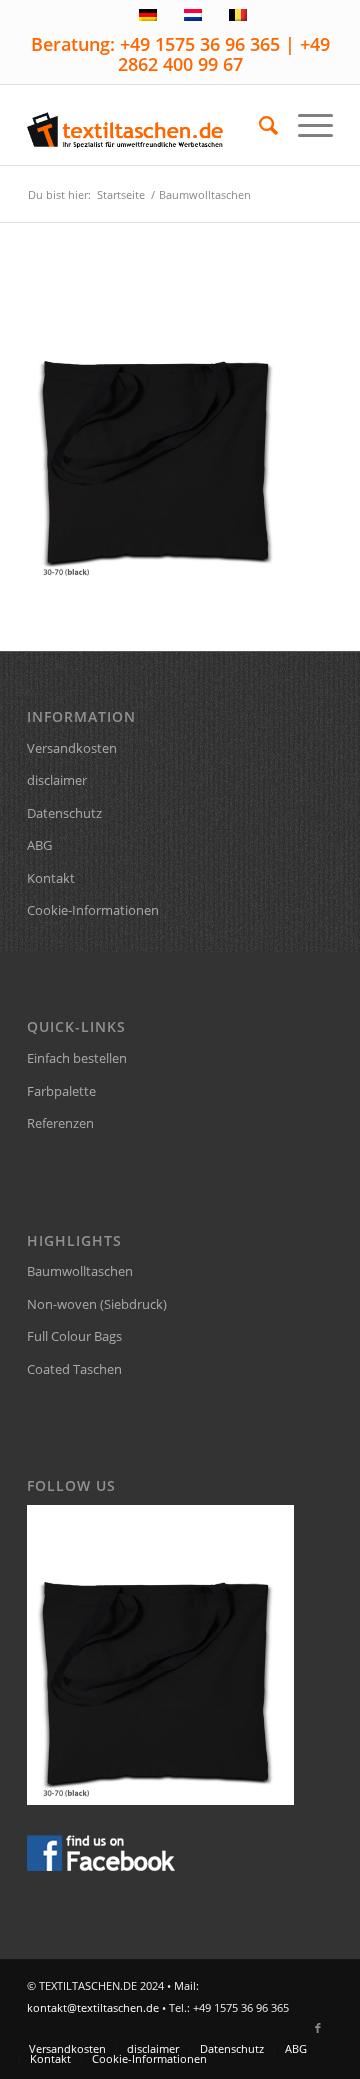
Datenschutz (64, 813)
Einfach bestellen (77, 1058)
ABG (39, 845)
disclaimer (57, 780)
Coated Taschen (74, 1369)
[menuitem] (258, 125)
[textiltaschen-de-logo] (149, 125)
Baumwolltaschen (80, 1271)
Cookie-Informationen (93, 910)
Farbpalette (61, 1091)
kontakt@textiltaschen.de (93, 2007)
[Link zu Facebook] (318, 2028)
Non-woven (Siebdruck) (97, 1304)
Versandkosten (72, 748)
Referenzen (60, 1123)
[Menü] (305, 125)
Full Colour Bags (74, 1336)
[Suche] (258, 125)
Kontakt (51, 878)
